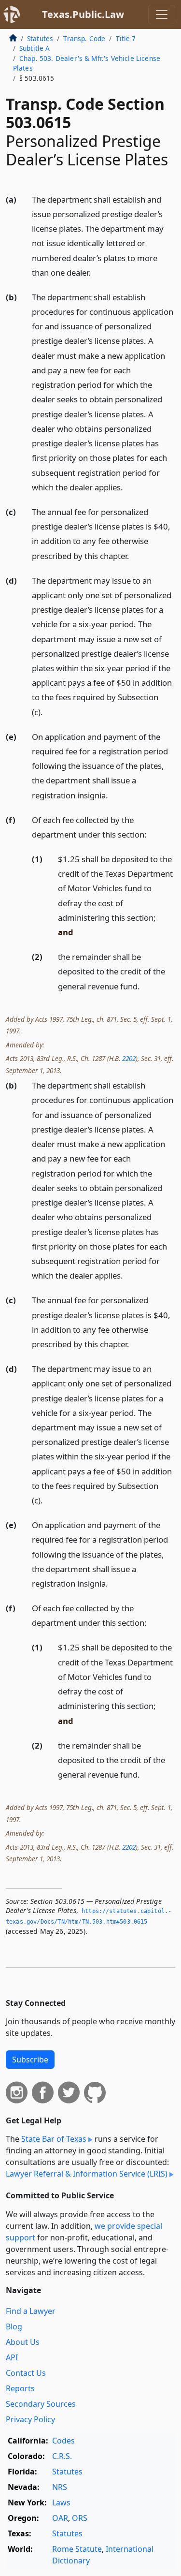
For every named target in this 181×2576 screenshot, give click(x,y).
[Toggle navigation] (162, 15)
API (12, 2357)
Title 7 (126, 38)
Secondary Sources (41, 2404)
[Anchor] (96, 272)
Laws (61, 2502)
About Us (23, 2342)
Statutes (40, 38)
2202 (129, 1058)
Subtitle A (35, 48)
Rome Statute (77, 2549)
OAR (60, 2518)
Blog (14, 2326)
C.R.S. (62, 2456)
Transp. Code (84, 38)
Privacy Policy (30, 2419)
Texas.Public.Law (83, 14)
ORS (80, 2518)
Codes (63, 2441)
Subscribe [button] (30, 2060)
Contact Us (26, 2373)
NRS (60, 2487)
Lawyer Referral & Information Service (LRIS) (87, 2174)
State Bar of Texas (54, 2139)
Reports (20, 2388)
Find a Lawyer (31, 2311)
